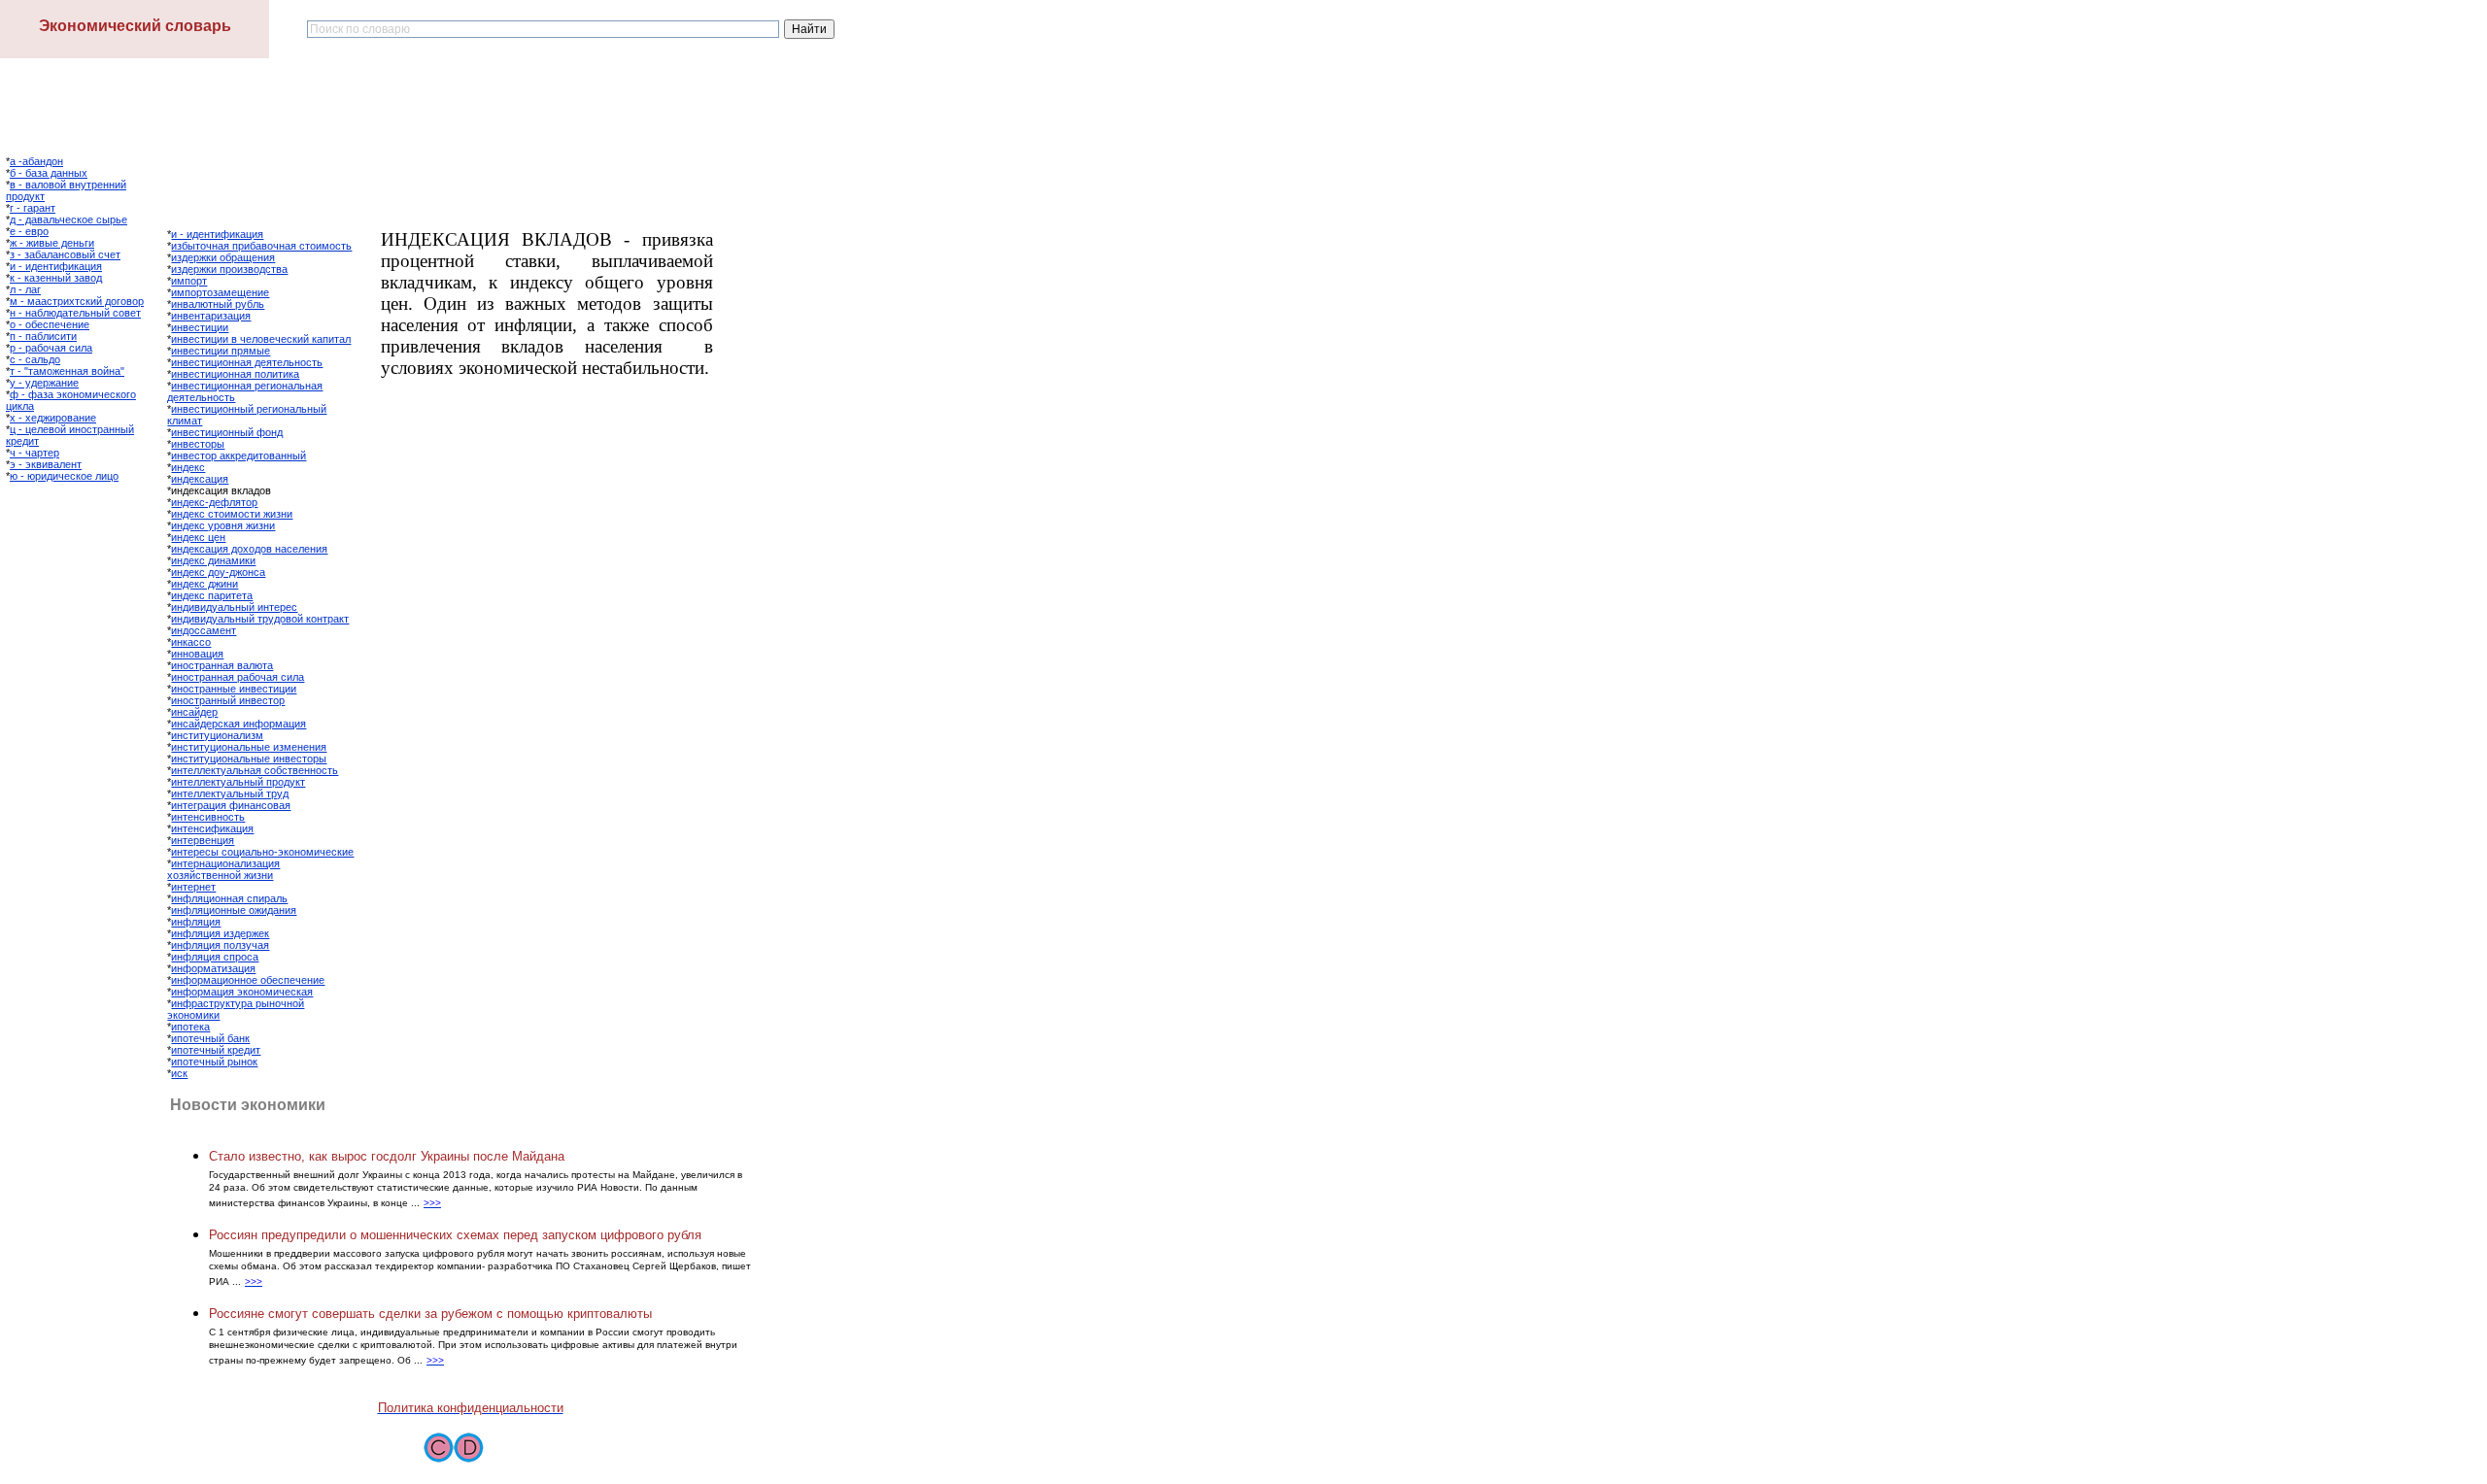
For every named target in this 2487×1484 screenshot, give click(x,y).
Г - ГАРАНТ (33, 208)
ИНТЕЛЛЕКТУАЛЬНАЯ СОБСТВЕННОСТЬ (255, 770)
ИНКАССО (191, 642)
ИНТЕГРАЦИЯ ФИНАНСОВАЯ (231, 805)
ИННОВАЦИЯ (197, 654)
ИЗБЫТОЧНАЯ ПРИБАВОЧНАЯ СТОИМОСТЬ (261, 246)
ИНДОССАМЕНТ (204, 630)
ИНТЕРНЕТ (193, 887)
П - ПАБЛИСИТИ (43, 336)
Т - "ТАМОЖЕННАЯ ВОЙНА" (67, 371)
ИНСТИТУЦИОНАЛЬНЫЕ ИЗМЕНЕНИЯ (249, 747)
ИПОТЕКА (190, 1027)
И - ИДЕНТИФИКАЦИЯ (56, 266)
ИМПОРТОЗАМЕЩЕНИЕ (220, 292)
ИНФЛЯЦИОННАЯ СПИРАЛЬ (229, 898)
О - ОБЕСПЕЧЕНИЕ (50, 324)
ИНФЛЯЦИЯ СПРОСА (215, 957)
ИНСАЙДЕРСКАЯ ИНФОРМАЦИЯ (238, 724)
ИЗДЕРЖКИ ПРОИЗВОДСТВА (229, 269)
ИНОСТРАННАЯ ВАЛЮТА (222, 665)
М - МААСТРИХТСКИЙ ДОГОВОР (77, 301)
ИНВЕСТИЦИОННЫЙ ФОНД (227, 432)
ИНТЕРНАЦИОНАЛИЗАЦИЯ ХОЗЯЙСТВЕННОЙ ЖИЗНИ (223, 869)
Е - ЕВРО (29, 231)
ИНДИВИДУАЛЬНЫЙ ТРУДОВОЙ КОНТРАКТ (260, 619)
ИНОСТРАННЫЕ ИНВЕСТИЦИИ (234, 689)
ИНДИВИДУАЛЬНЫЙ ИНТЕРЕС (234, 607)
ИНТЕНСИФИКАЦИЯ (212, 828)
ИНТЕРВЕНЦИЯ (203, 840)
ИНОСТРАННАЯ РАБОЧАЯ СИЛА (238, 677)
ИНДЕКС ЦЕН (198, 537)
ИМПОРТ (189, 281)
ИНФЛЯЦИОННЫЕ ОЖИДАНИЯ (234, 910)
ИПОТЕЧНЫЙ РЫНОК (214, 1062)
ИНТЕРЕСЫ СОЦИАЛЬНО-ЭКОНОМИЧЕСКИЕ (262, 852)
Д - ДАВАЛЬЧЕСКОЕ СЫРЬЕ (68, 219)
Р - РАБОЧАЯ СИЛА (51, 348)
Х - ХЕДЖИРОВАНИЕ (53, 418)
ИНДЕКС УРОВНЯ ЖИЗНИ (223, 525)
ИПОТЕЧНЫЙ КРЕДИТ (216, 1050)
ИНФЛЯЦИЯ (196, 922)
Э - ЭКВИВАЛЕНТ (46, 464)
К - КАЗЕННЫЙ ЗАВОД (56, 278)
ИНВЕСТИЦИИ (200, 327)
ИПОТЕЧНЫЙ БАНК (210, 1038)
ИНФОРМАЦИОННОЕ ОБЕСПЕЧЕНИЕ (248, 980)
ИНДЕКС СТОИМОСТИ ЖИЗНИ (232, 514)
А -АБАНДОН (36, 161)
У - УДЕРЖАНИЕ (44, 383)
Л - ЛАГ (25, 289)
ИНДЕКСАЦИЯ (200, 479)
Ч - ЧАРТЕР (34, 453)
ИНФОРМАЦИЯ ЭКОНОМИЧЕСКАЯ (242, 992)
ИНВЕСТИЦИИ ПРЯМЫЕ (221, 351)
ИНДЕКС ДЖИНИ (204, 584)
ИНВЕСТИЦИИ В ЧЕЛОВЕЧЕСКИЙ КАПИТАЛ (261, 339)
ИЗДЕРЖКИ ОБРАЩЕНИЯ (223, 257)
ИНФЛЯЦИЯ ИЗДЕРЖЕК (220, 933)
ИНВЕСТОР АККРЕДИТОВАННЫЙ (238, 455)
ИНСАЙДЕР (194, 712)
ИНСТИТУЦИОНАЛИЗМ (217, 735)
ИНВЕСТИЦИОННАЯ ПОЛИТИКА (235, 374)
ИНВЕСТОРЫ (198, 444)
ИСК (179, 1073)
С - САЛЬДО (35, 359)
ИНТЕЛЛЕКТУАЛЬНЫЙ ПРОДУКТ (238, 782)
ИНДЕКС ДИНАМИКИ (213, 560)
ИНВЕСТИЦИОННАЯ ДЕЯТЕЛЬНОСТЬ (247, 362)
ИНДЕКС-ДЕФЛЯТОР (214, 502)
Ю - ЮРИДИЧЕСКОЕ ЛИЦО (64, 476)
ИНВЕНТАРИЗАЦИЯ (211, 316)
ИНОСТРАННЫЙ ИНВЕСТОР (228, 700)
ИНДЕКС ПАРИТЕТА (212, 595)
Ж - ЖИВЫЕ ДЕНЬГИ (52, 243)
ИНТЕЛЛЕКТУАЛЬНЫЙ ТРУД (230, 793)
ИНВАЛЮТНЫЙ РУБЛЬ (218, 304)
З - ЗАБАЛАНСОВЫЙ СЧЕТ (65, 254)
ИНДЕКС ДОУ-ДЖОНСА (218, 572)
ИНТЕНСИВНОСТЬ (208, 817)
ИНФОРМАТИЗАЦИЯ (213, 968)
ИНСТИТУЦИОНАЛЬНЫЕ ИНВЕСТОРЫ (249, 759)
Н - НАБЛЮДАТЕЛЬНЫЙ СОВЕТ (75, 313)
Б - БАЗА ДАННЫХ (49, 173)
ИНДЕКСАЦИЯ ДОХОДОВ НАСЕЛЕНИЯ (249, 549)
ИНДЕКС (188, 467)
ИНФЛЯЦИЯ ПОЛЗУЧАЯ (220, 945)
